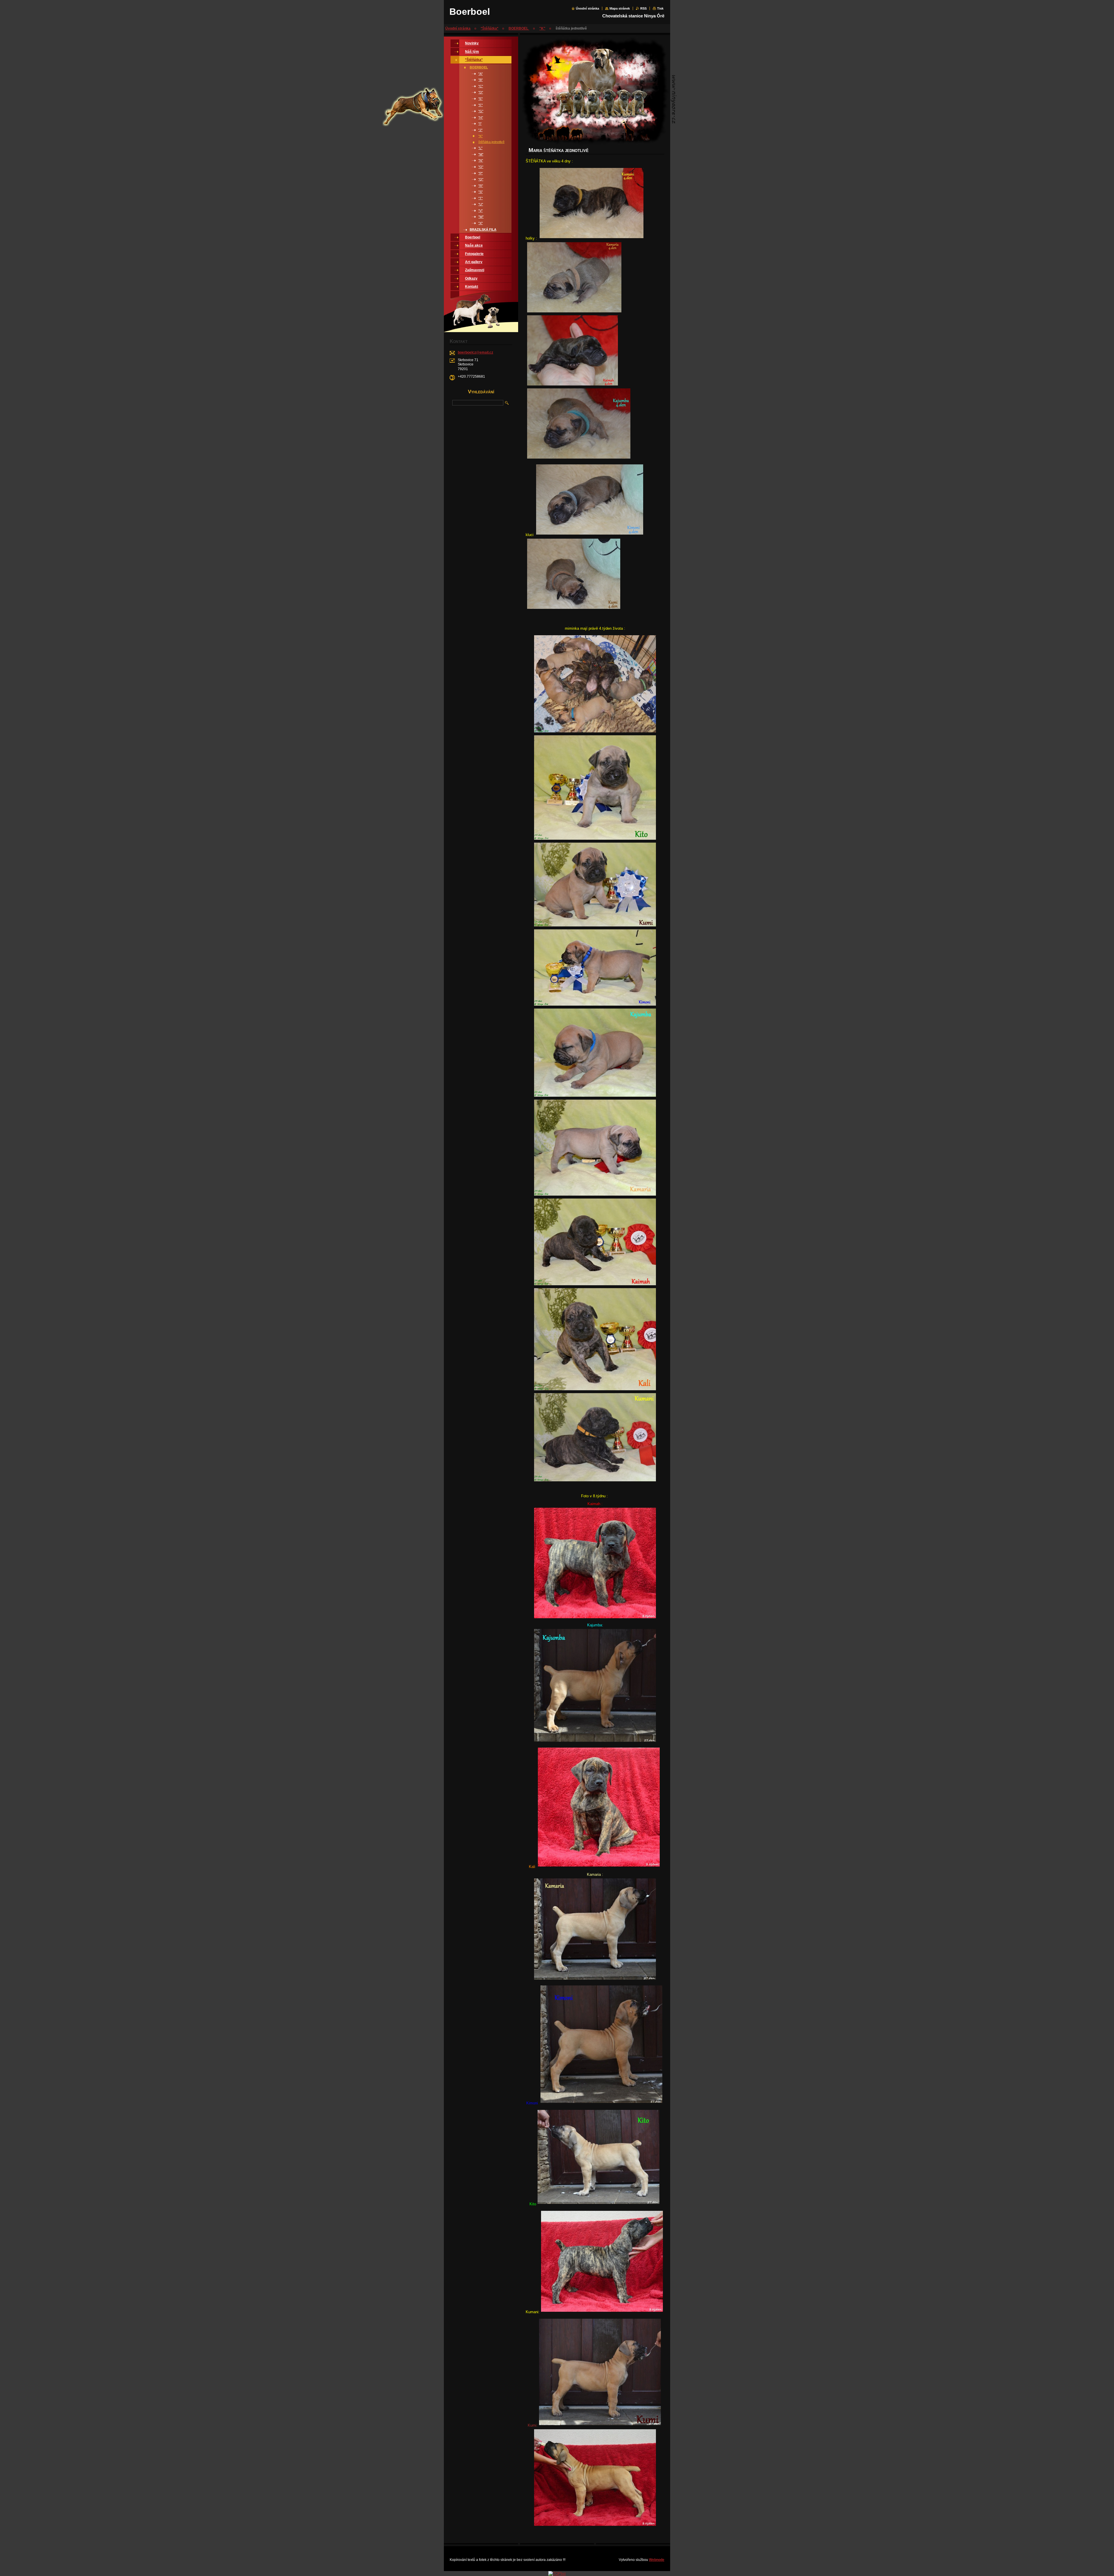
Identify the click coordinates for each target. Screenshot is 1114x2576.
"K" (542, 28)
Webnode (657, 2560)
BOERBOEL (519, 28)
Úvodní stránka (587, 8)
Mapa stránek (620, 8)
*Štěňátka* (490, 28)
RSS (643, 8)
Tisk (660, 8)
